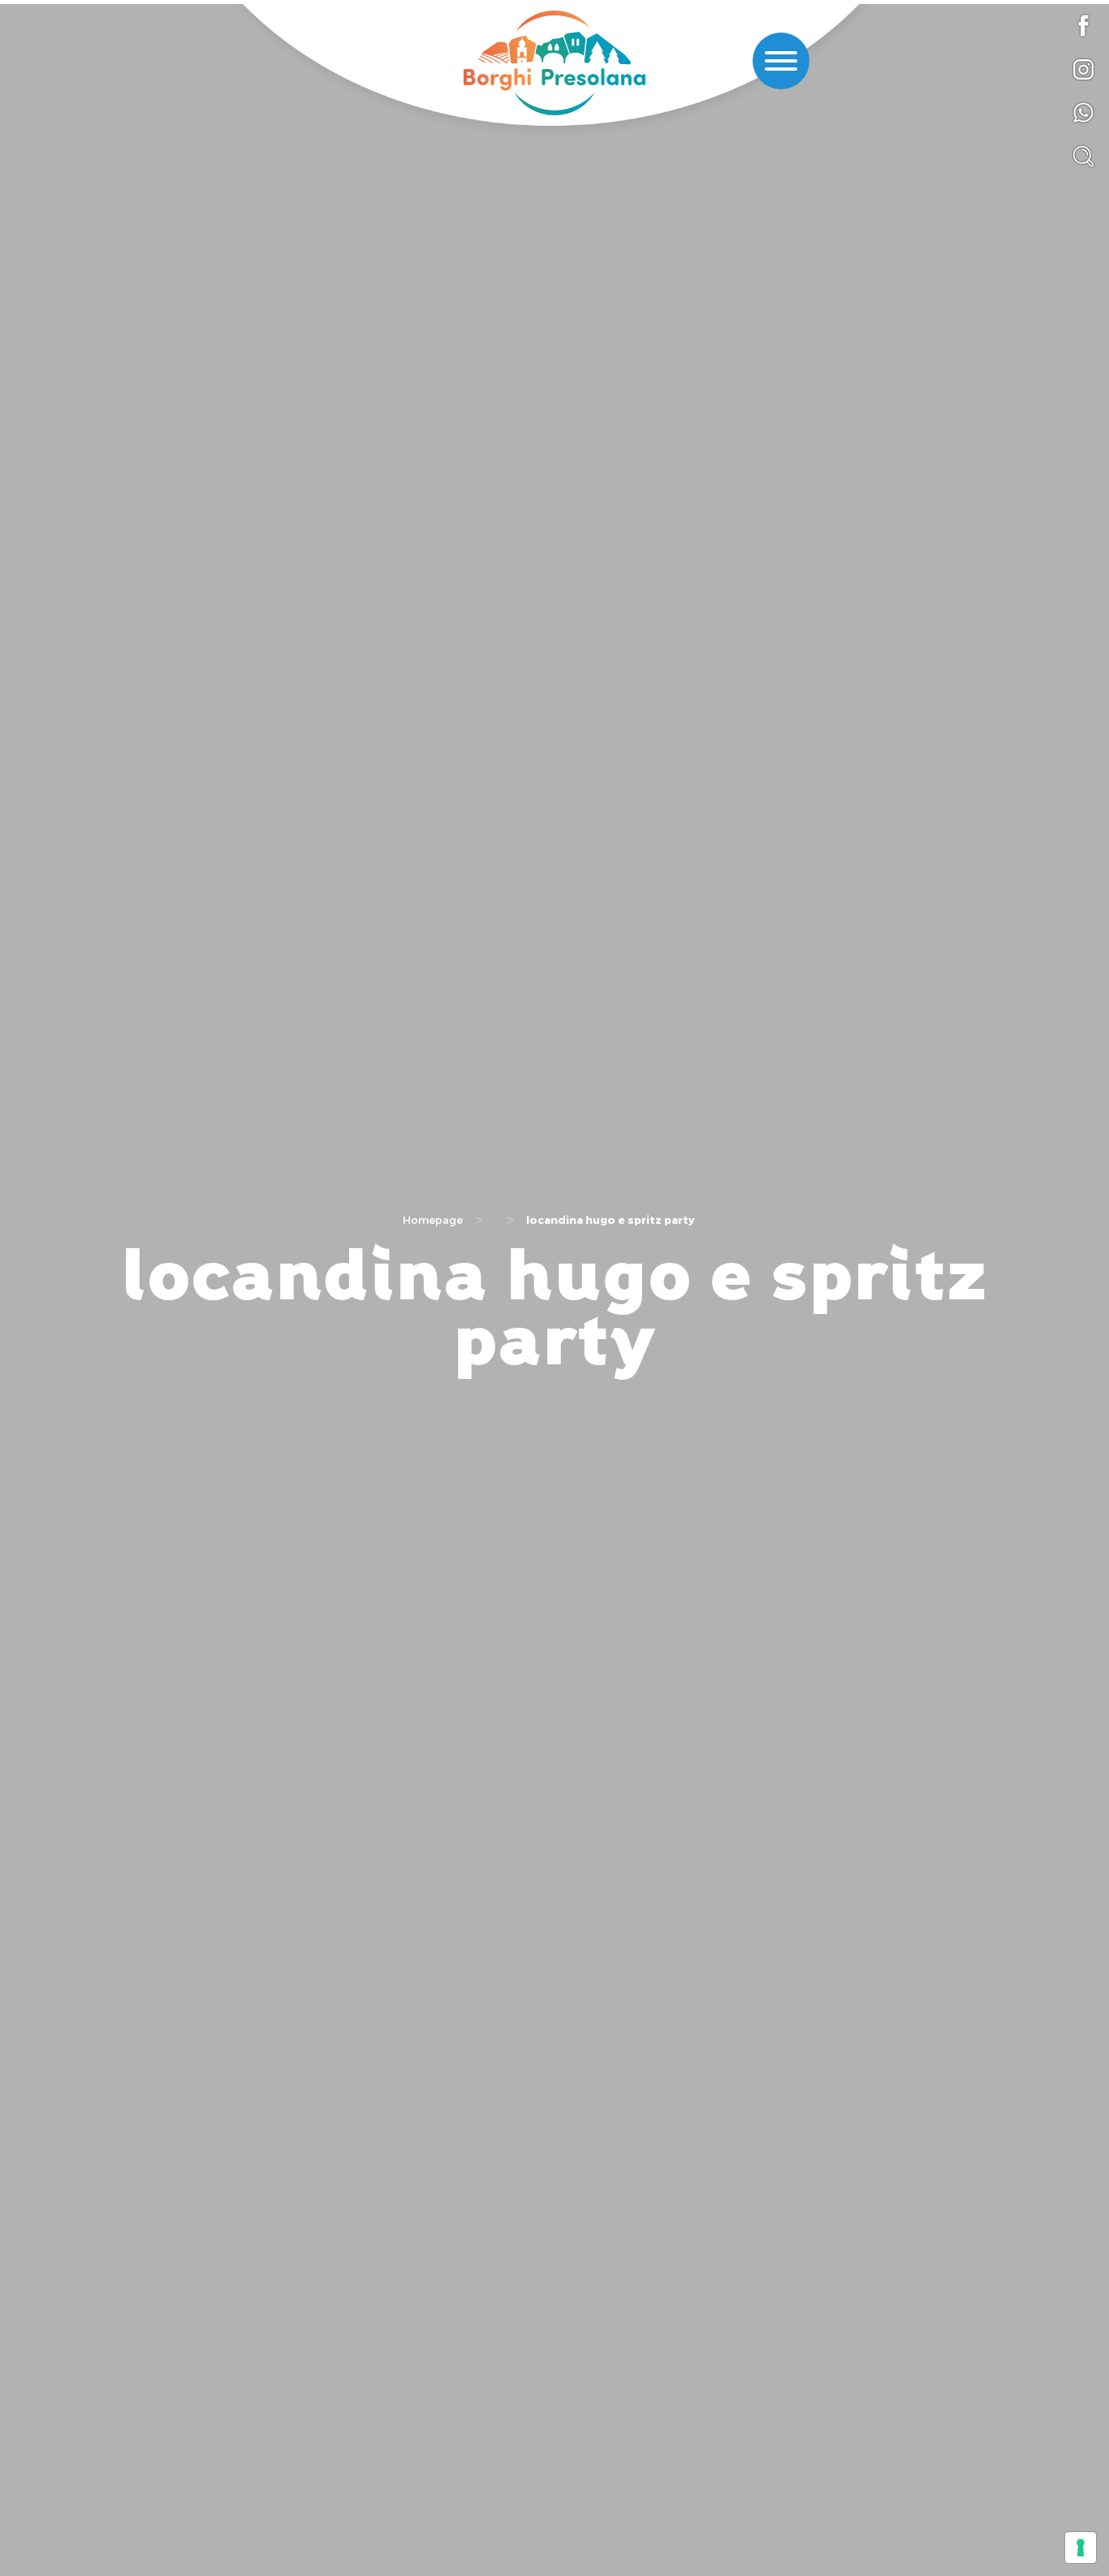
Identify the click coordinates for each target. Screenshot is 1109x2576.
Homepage (433, 1220)
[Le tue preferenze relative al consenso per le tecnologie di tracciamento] (1081, 2548)
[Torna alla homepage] (554, 65)
